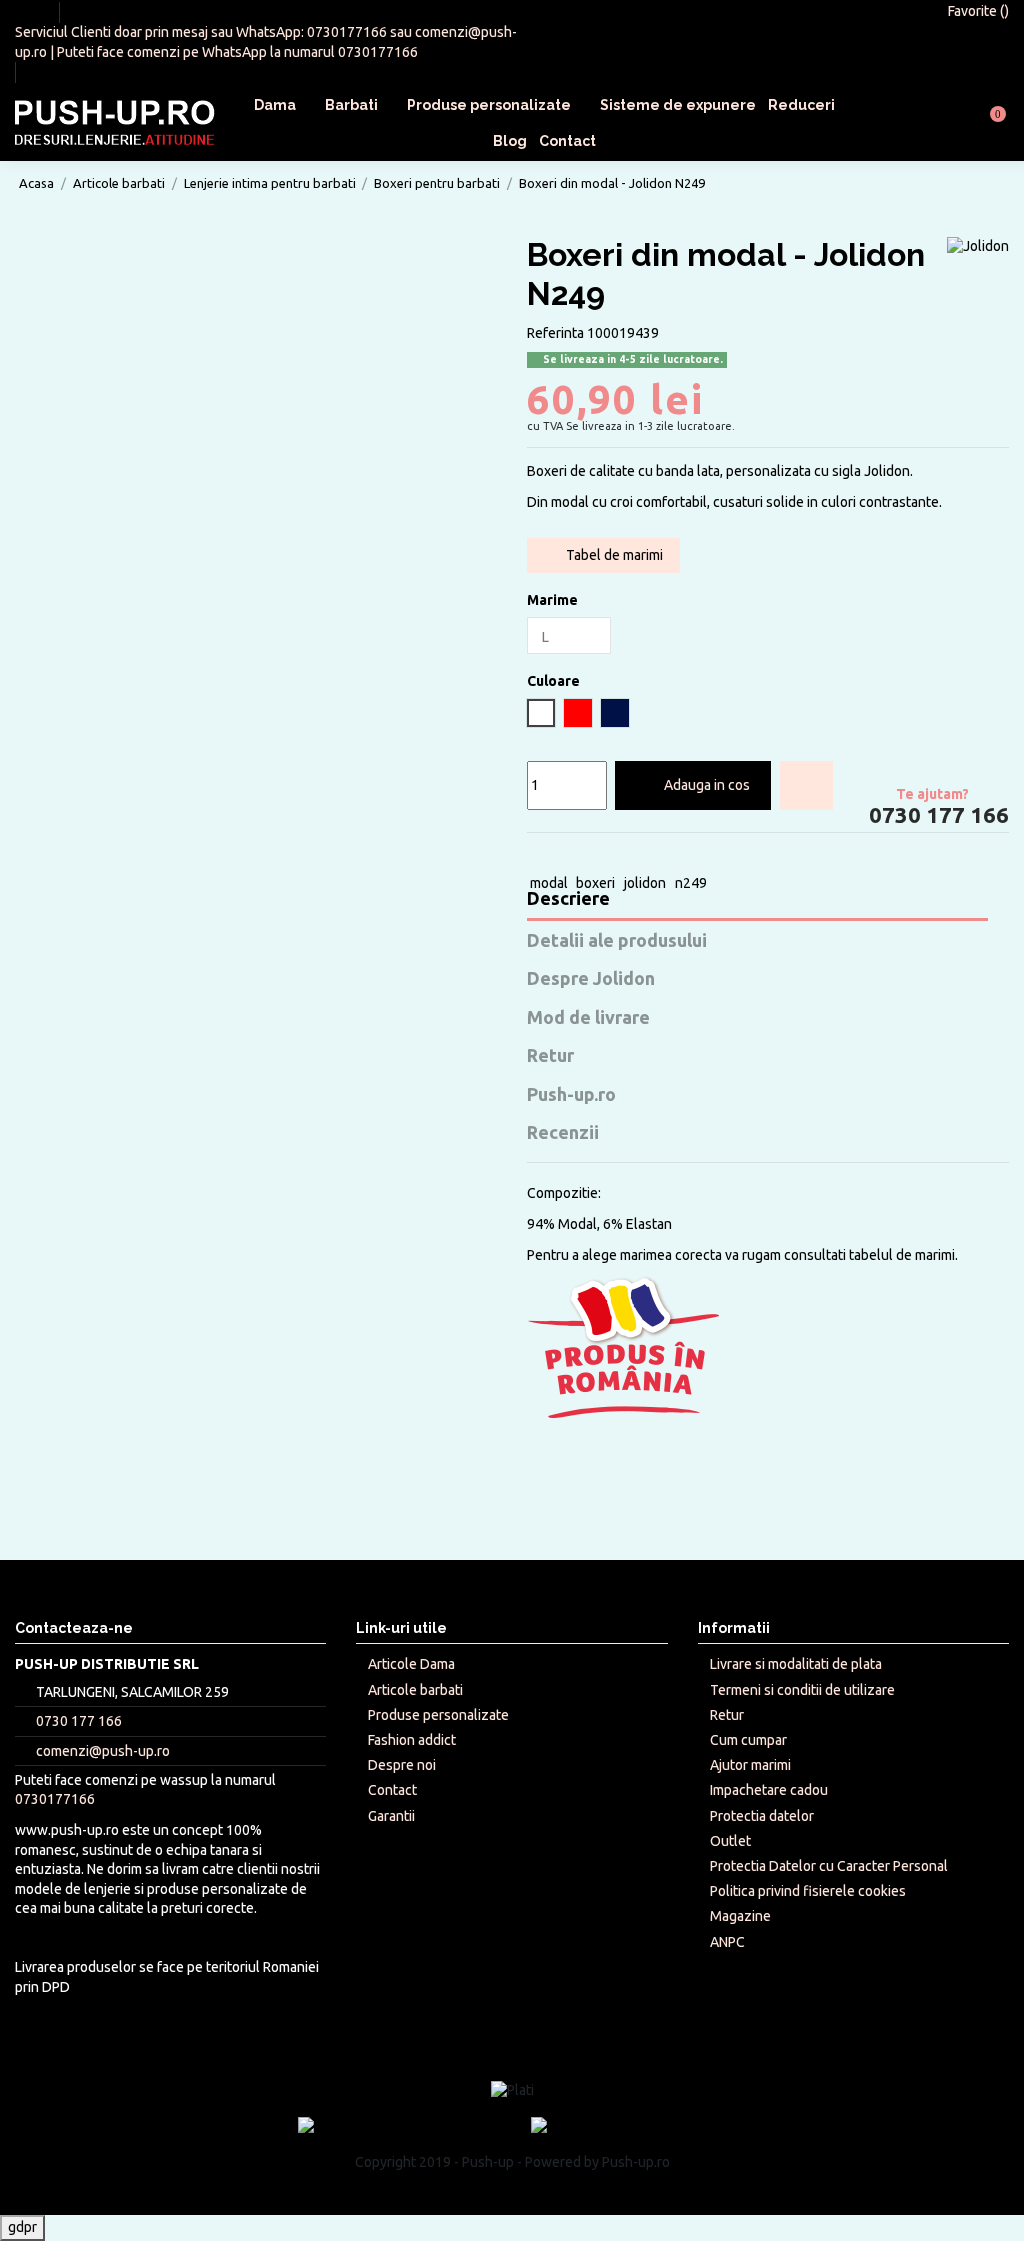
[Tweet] (559, 856)
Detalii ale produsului (617, 940)
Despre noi (402, 1765)
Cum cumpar (748, 1740)
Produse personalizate (438, 1715)
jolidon (645, 883)
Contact (392, 1790)
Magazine (740, 1916)
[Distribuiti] (536, 856)
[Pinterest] (603, 856)
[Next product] (997, 182)
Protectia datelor (762, 1816)
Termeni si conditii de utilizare (802, 1690)
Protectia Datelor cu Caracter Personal (829, 1866)
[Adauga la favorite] (806, 785)
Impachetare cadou (769, 1790)
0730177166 (347, 32)
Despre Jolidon (591, 978)
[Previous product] (978, 182)
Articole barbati (415, 1690)
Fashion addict (412, 1740)
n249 (691, 883)
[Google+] (581, 856)
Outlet (730, 1841)
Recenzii (563, 1132)
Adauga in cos (707, 785)
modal (549, 883)
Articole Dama (411, 1664)
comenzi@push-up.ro (103, 1751)
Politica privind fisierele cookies (808, 1891)
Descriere (568, 898)
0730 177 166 (936, 816)
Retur (550, 1055)
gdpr (22, 2227)
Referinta (555, 333)
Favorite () (977, 11)
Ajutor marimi (750, 1765)
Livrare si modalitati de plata (796, 1664)
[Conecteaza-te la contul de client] (941, 123)
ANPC (727, 1942)
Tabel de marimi (613, 555)
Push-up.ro (571, 1094)
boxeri (595, 883)
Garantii (391, 1816)
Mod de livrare (588, 1017)
